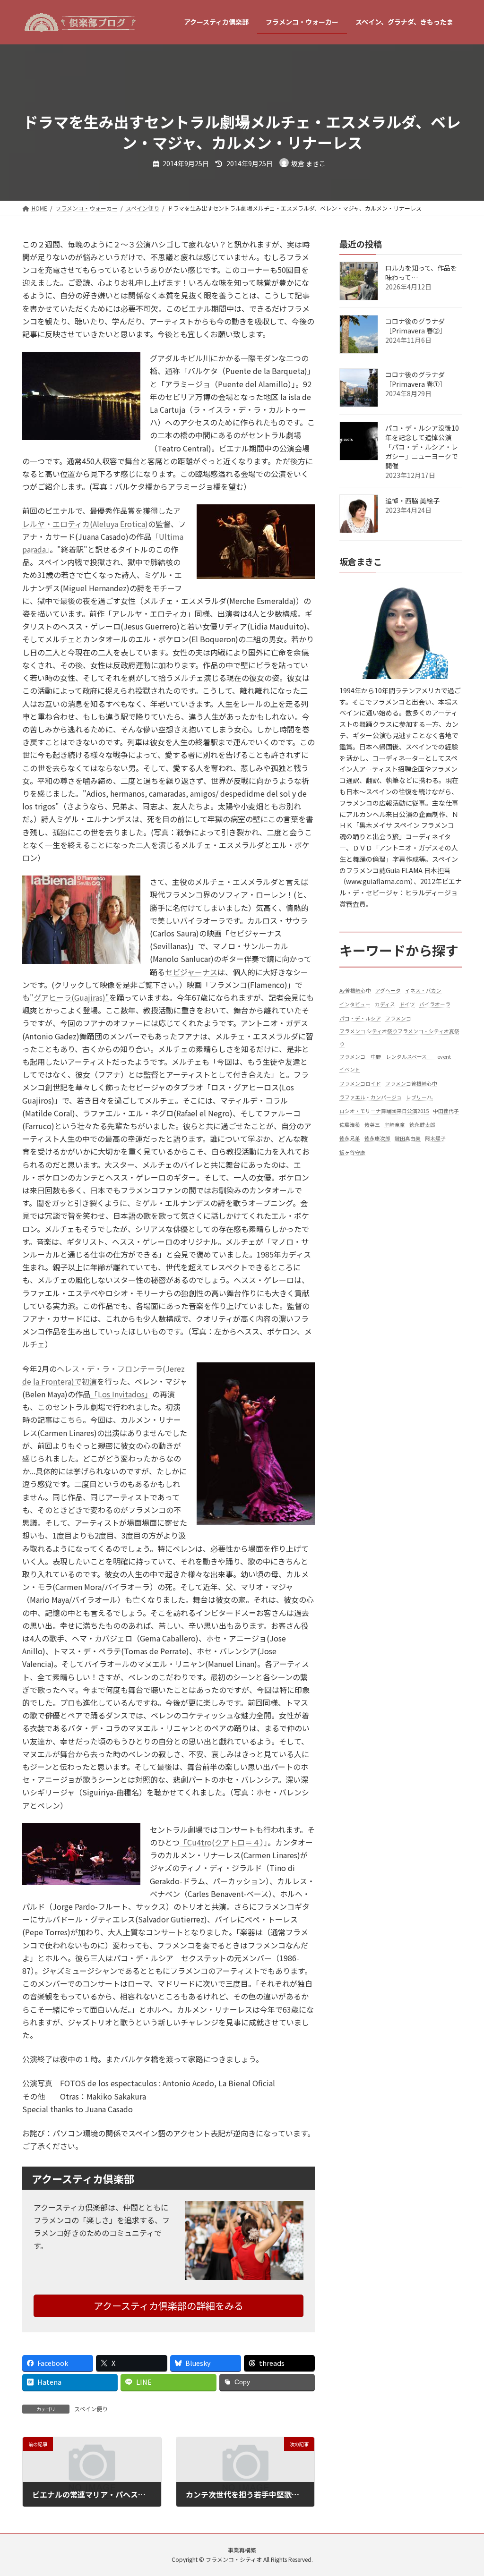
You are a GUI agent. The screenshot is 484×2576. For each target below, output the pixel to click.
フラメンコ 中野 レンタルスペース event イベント (398, 1063)
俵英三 (372, 1125)
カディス (385, 1004)
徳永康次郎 (377, 1138)
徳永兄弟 (350, 1138)
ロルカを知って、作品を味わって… (421, 272)
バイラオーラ (435, 1004)
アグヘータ (388, 990)
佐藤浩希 (350, 1125)
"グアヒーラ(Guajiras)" (69, 997)
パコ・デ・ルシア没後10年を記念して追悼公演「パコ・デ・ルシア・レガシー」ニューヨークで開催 (422, 447)
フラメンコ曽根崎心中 (411, 1083)
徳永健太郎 (422, 1125)
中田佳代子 (446, 1111)
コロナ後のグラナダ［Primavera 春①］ (416, 379)
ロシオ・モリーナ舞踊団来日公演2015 (384, 1111)
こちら (71, 1420)
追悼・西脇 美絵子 (412, 501)
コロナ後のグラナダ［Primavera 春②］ (416, 326)
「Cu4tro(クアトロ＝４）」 (224, 1842)
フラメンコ (398, 1018)
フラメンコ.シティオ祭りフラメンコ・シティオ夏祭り (399, 1037)
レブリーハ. (420, 1097)
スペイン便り (91, 2409)
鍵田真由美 (408, 1138)
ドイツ (407, 1004)
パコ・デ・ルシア (360, 1018)
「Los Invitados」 (121, 1394)
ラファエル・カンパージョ (371, 1097)
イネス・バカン (423, 990)
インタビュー (355, 1004)
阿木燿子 (435, 1138)
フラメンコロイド (360, 1083)
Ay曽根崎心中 (355, 990)
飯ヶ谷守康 (352, 1152)
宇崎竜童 (395, 1125)
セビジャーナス (191, 972)
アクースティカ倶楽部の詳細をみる (169, 2306)
